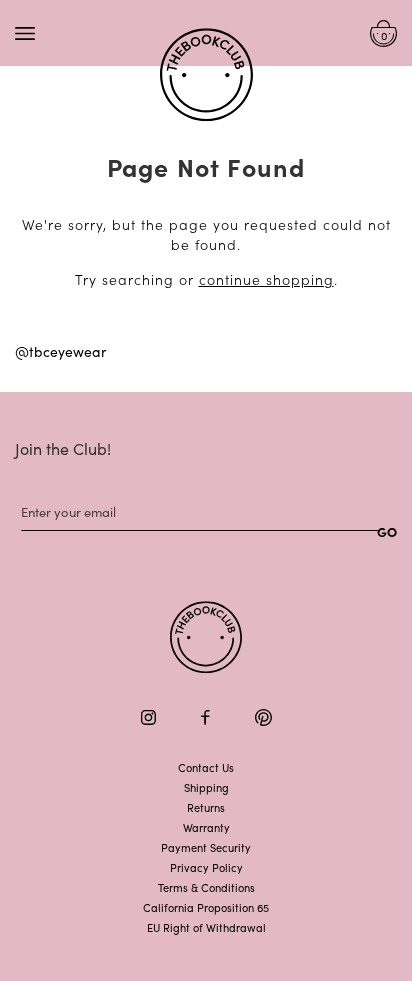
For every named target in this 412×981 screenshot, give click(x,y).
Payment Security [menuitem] (206, 847)
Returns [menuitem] (206, 807)
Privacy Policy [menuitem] (206, 867)
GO (387, 531)
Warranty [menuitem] (206, 827)
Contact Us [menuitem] (206, 767)
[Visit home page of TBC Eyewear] (206, 637)
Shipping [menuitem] (206, 787)
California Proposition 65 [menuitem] (206, 907)
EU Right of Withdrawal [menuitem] (206, 927)
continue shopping (266, 279)
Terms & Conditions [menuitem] (206, 887)
